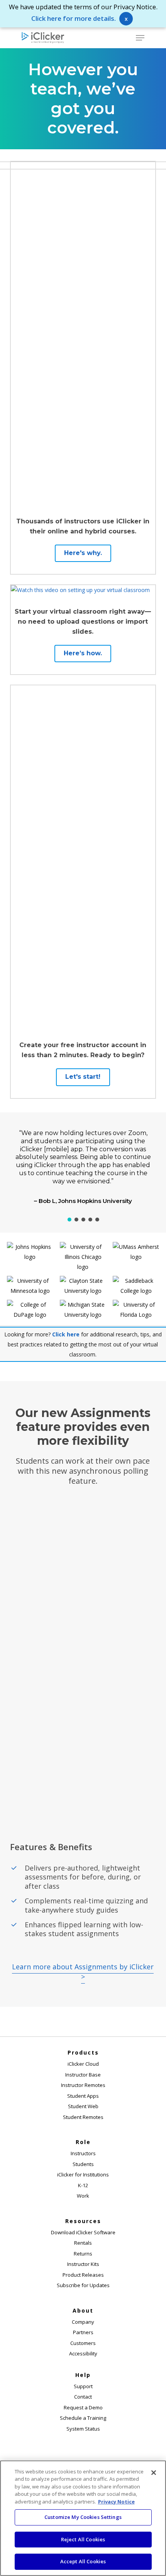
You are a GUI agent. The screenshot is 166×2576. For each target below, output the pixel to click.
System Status (83, 2429)
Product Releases (83, 2275)
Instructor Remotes (83, 2085)
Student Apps (83, 2096)
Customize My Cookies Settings (83, 2517)
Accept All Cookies (83, 2561)
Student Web (83, 2106)
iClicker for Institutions (83, 2175)
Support (83, 2386)
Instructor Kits (83, 2264)
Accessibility (83, 2353)
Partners (83, 2332)
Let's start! (83, 1077)
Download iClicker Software (83, 2232)
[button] (140, 38)
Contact (83, 2397)
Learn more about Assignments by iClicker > (83, 1972)
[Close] (154, 2473)
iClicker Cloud (83, 2064)
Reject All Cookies (83, 2539)
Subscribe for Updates (83, 2285)
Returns (83, 2254)
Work (83, 2196)
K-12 (83, 2185)
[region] (83, 1168)
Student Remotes (83, 2117)
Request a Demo (83, 2407)
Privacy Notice (116, 2502)
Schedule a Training (83, 2418)
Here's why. (83, 553)
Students (83, 2164)
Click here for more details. (74, 18)
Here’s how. (83, 653)
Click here (66, 1334)
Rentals (83, 2243)
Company (83, 2322)
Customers (83, 2343)
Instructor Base (83, 2075)
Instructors (83, 2153)
